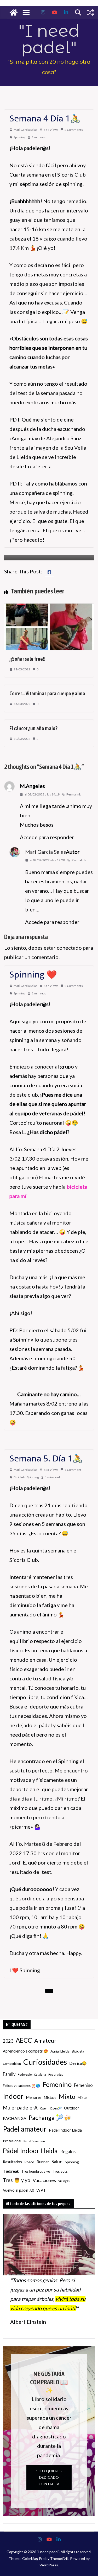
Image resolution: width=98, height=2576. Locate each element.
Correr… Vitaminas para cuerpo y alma (47, 693)
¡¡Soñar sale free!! (27, 659)
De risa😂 (78, 2063)
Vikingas (64, 2181)
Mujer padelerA (20, 2108)
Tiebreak (11, 2171)
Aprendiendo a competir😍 (25, 2051)
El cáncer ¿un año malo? (33, 728)
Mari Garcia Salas (25, 130)
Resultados (12, 2162)
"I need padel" (49, 39)
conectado (69, 948)
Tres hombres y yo (36, 2171)
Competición (12, 2064)
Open (44, 2108)
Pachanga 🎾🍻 (50, 2118)
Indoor (13, 2096)
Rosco (29, 2162)
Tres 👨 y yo (17, 2180)
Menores (34, 2097)
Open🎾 (56, 2108)
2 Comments (74, 130)
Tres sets (60, 2171)
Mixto (67, 2096)
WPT (41, 2190)
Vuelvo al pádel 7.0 (18, 2190)
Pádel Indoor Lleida (30, 2151)
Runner (43, 2162)
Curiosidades (45, 2062)
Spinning (19, 137)
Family (9, 2074)
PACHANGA (15, 2118)
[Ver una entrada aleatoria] (91, 12)
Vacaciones (44, 2180)
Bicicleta (20, 1477)
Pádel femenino (34, 2141)
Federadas (56, 2075)
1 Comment (73, 1470)
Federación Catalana (32, 2075)
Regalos (68, 2151)
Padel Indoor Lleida (65, 2130)
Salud (57, 2161)
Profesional (12, 2141)
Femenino (57, 2084)
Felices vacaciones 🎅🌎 (22, 2086)
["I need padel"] (14, 12)
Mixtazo (50, 2098)
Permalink (74, 794)
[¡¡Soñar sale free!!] (49, 608)
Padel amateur (25, 2129)
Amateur (45, 2041)
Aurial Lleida (60, 2051)
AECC (24, 2040)
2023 (8, 2041)
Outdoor (72, 2108)
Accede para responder (47, 837)
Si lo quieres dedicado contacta (49, 2477)
